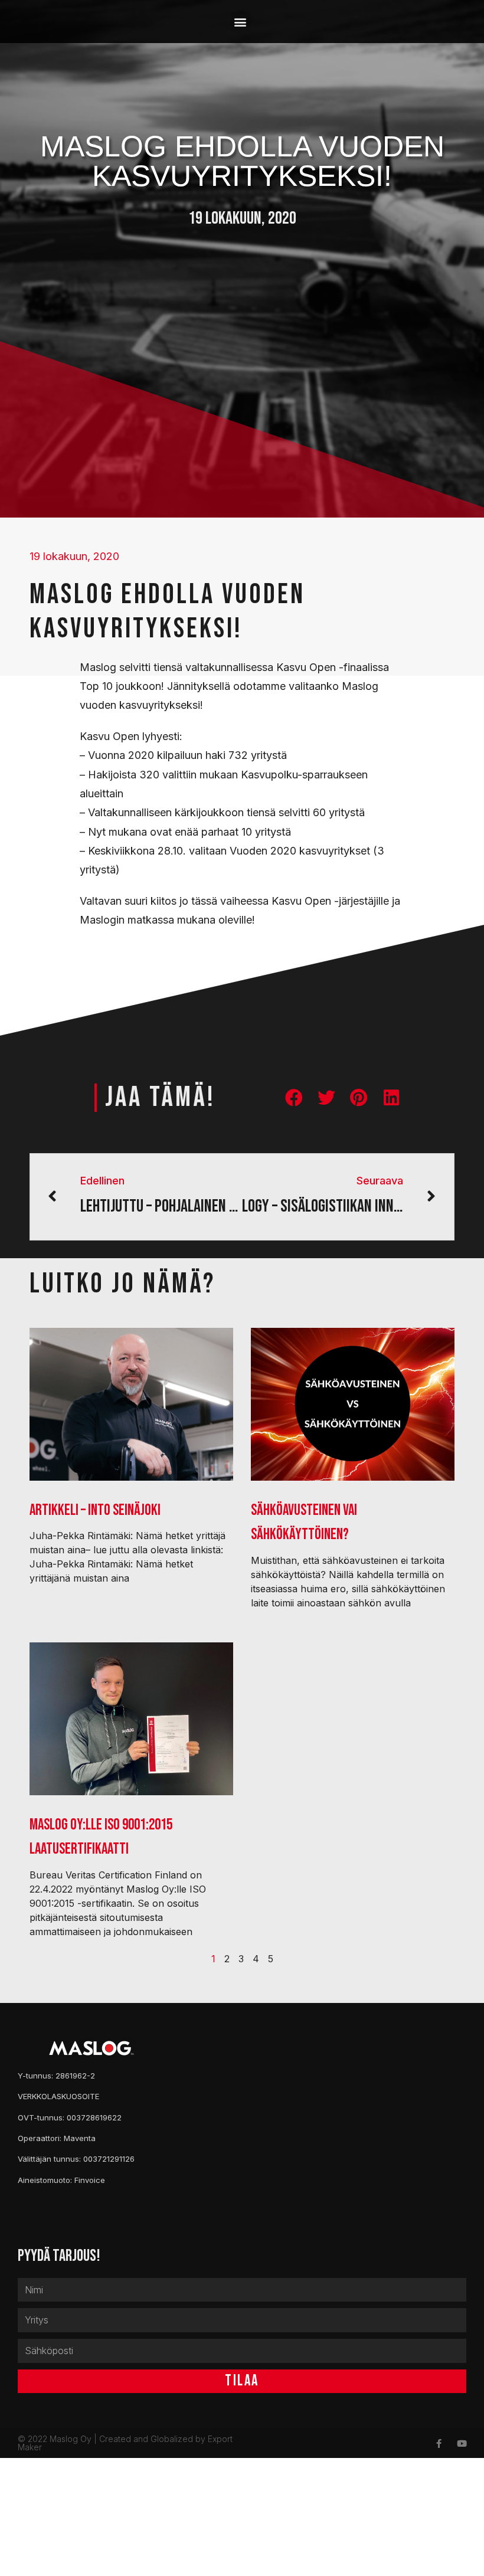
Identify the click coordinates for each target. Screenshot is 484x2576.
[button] (241, 22)
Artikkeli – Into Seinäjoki (95, 1510)
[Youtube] (462, 2444)
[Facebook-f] (439, 2444)
